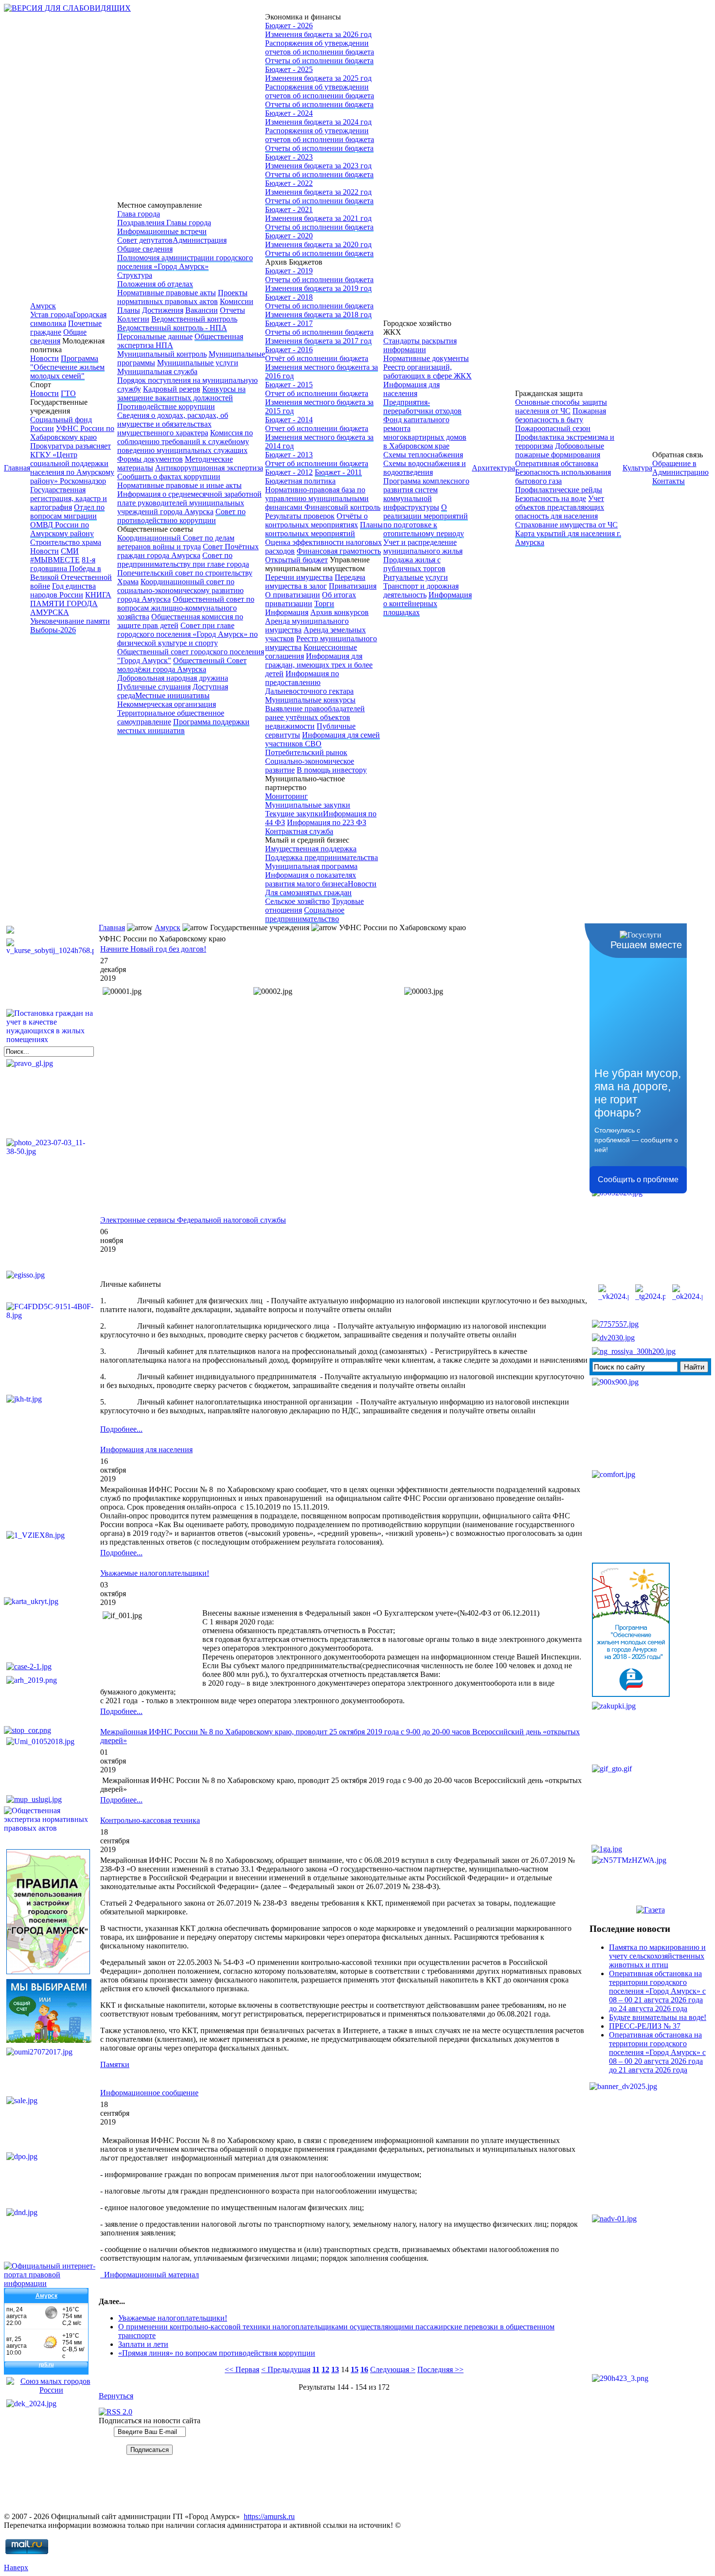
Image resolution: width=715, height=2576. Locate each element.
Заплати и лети (143, 2344)
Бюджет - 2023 (289, 157)
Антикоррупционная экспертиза (209, 468)
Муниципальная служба (157, 371)
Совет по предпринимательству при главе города (183, 560)
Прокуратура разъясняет (71, 446)
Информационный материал (150, 2275)
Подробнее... (121, 1429)
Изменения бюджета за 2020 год (318, 244)
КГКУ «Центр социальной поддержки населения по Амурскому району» (72, 468)
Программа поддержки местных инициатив (183, 726)
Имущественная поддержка (311, 849)
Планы (129, 310)
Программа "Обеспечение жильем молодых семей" (67, 367)
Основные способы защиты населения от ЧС (561, 406)
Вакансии (202, 310)
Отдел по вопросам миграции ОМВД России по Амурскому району (67, 520)
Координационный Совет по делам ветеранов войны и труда (176, 542)
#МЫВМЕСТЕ (55, 560)
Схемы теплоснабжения (423, 455)
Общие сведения (58, 336)
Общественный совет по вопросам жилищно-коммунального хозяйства (186, 608)
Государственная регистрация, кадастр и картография (69, 498)
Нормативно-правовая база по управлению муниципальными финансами (317, 498)
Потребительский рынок (306, 752)
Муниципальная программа (311, 866)
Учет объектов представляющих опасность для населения (560, 507)
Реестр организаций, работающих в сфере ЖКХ (428, 371)
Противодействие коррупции (166, 406)
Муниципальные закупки (308, 805)
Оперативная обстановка (557, 463)
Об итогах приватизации (311, 599)
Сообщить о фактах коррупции (169, 477)
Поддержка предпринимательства (322, 857)
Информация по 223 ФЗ (327, 822)
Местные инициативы (172, 695)
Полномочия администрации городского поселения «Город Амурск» (185, 262)
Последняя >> (440, 2369)
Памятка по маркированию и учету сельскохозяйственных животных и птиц (657, 1956)
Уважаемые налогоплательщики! (155, 1573)
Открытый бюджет (296, 560)
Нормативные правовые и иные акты (179, 485)
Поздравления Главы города (164, 223)
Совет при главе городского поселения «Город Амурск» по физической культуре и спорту (188, 634)
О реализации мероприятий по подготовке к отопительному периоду (426, 520)
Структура (135, 275)
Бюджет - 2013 (289, 455)
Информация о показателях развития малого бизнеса (311, 879)
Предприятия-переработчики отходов (422, 406)
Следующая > (393, 2369)
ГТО (68, 393)
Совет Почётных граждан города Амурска (188, 551)
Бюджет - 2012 (289, 472)
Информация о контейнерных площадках (428, 603)
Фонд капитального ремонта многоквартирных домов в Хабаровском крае (425, 433)
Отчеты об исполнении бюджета (319, 61)
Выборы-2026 (53, 630)
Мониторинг (286, 796)
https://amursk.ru (269, 2516)
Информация (287, 612)
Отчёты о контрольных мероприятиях (316, 520)
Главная (17, 468)
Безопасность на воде (551, 498)
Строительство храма (66, 542)
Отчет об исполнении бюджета (317, 393)
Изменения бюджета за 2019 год (318, 288)
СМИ (70, 551)
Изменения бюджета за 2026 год (318, 34)
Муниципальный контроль (162, 354)
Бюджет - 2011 (338, 472)
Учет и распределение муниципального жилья (423, 547)
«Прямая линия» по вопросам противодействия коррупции (217, 2353)
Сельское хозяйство (297, 901)
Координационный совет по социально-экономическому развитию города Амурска (180, 590)
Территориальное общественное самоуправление (171, 717)
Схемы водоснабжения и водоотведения (425, 468)
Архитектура (493, 468)
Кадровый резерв (172, 389)
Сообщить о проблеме (638, 1180)
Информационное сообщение (149, 2093)
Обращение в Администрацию (680, 468)
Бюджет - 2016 (289, 350)
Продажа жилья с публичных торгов (414, 564)
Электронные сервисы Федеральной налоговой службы (193, 1220)
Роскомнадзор (83, 481)
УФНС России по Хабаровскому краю (72, 433)
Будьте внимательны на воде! (658, 2017)
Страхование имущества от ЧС (566, 525)
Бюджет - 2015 (289, 385)
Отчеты (232, 310)
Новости (45, 358)
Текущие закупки (294, 814)
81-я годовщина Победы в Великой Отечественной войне (71, 573)
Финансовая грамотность (339, 551)
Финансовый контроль (342, 507)
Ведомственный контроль (194, 319)
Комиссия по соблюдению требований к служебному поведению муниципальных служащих (185, 441)
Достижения (163, 310)
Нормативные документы (426, 358)
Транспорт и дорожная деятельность (421, 590)
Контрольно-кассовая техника (150, 1820)
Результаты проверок (300, 516)
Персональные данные (155, 336)
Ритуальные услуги (416, 577)
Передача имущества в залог (315, 582)
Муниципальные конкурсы (310, 700)
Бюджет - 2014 (289, 420)
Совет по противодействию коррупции (181, 516)
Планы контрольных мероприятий (324, 529)
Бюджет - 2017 (289, 323)
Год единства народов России (63, 590)
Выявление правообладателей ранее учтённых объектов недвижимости (315, 717)
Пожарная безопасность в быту (561, 415)
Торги (324, 603)
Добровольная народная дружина (173, 678)
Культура (637, 468)
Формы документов (150, 459)
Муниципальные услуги (198, 363)
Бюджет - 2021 (289, 209)
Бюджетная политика (300, 481)
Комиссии (237, 301)
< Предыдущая (286, 2369)
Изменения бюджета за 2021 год (318, 218)
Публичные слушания (154, 687)
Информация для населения (411, 389)
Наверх (16, 2567)
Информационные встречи (162, 231)
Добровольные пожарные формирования (560, 450)
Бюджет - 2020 (289, 236)
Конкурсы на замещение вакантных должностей (181, 393)
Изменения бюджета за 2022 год (318, 192)
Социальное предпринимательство (305, 914)
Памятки (115, 2064)
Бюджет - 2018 (289, 297)
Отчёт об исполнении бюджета (317, 358)
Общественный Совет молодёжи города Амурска (182, 665)
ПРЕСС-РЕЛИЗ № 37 (645, 2026)
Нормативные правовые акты (167, 293)
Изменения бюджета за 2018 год (318, 315)
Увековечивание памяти (70, 621)
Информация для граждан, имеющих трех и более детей (319, 665)
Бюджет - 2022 (289, 183)
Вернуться (116, 2396)
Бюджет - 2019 (289, 271)
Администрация (200, 240)
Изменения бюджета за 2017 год (318, 341)
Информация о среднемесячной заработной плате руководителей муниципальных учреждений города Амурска (189, 503)
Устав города (52, 315)
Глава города (139, 214)
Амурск (43, 306)
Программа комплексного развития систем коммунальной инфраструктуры (426, 494)
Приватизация (353, 586)
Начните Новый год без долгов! (153, 949)
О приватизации (293, 595)
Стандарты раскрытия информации (420, 345)
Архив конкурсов (340, 612)
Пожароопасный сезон (553, 428)
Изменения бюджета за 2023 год (318, 166)
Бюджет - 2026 (289, 26)
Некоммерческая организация (167, 704)
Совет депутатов (145, 240)
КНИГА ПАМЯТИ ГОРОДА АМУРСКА (71, 603)
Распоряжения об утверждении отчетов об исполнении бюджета (320, 47)
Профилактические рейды (559, 490)
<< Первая (242, 2369)
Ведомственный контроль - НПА (172, 328)
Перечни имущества (299, 577)
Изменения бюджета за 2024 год (318, 122)
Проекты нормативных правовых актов (182, 297)
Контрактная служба (299, 831)
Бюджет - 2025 (289, 69)
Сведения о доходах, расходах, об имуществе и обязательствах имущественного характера (173, 424)
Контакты (669, 481)
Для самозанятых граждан (308, 892)
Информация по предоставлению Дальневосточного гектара (309, 682)
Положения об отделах (155, 284)
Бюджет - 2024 (289, 113)
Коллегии (133, 319)
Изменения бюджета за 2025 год (318, 78)
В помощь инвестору (332, 770)
